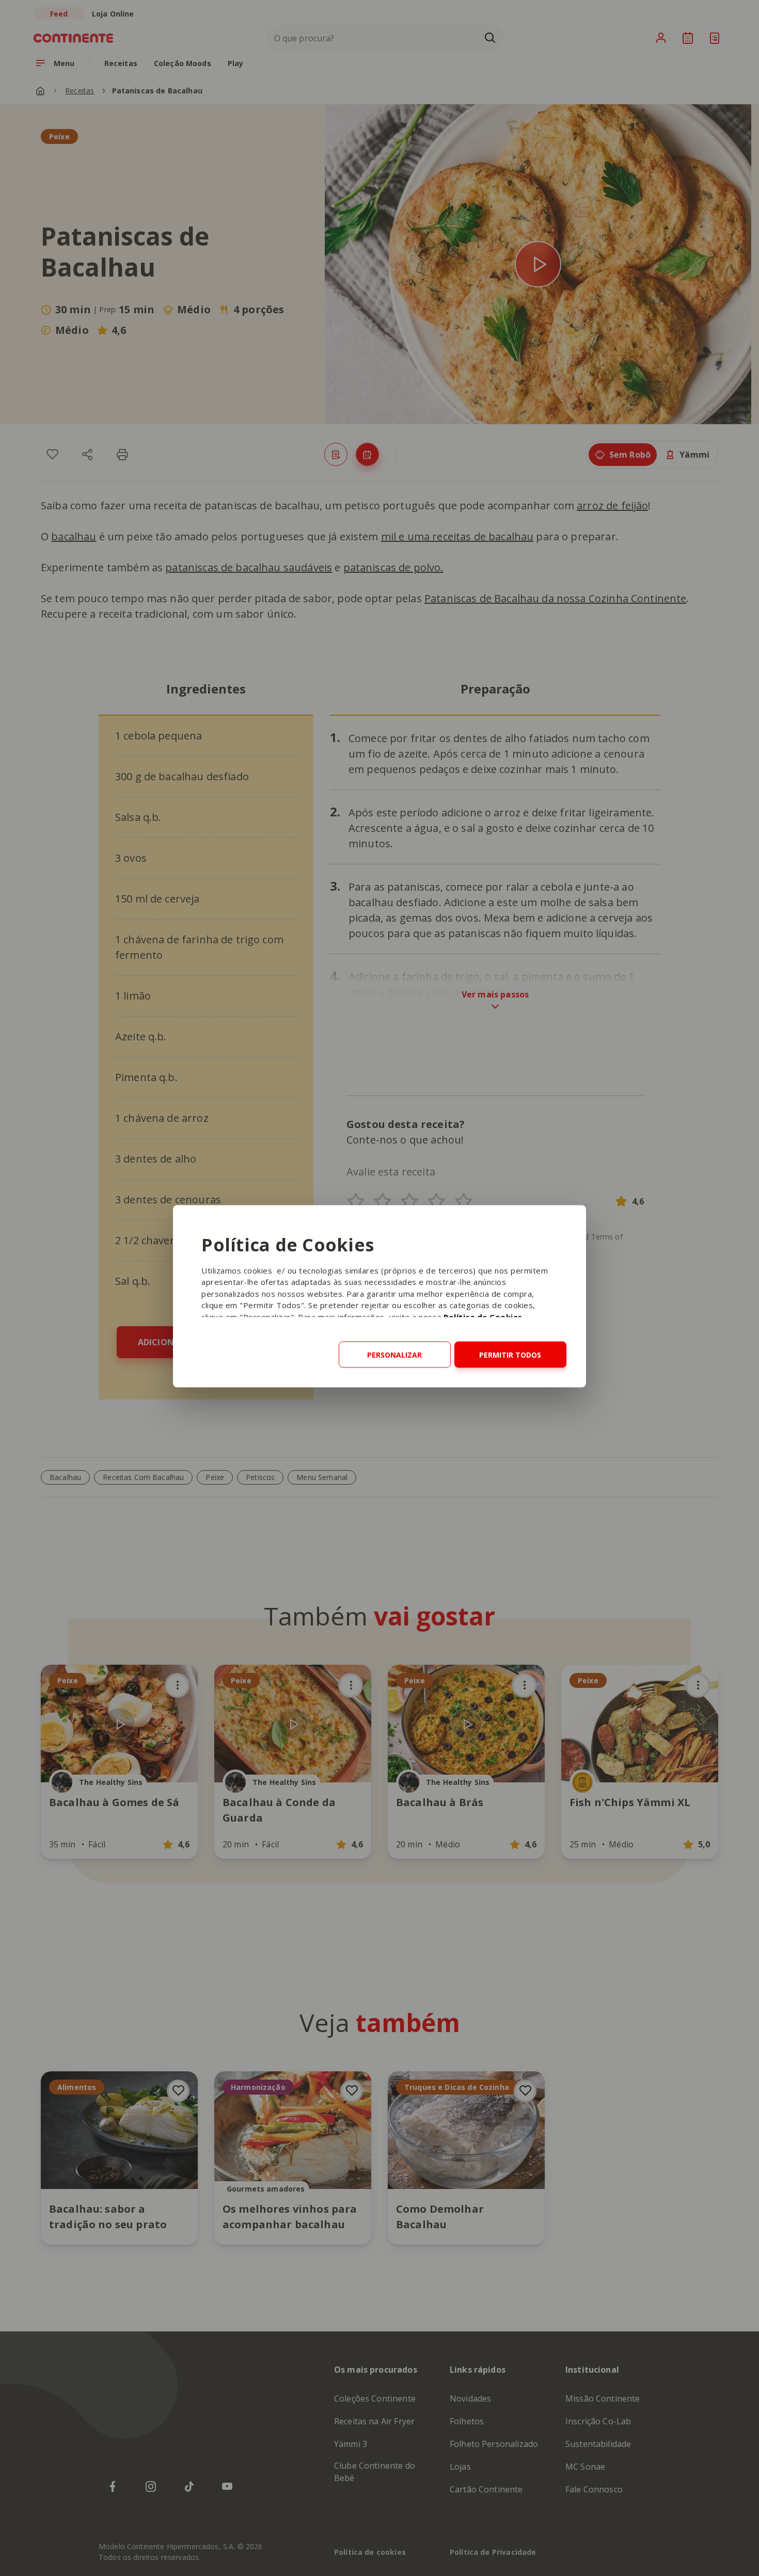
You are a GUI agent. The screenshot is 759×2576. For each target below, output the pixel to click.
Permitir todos (510, 1354)
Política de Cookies (483, 1316)
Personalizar (394, 1354)
